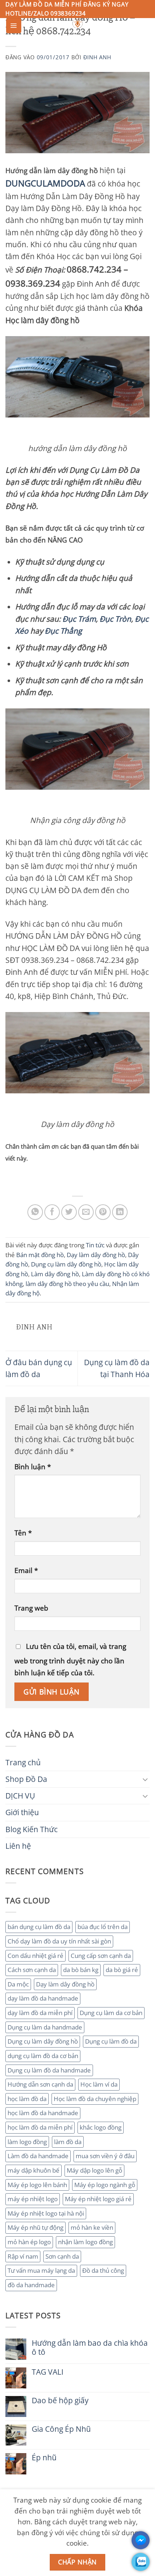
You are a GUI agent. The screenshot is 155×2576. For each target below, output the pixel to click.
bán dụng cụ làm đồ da (39, 1927)
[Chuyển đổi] (145, 1779)
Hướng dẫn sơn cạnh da (40, 2084)
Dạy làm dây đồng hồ (65, 1984)
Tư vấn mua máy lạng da (41, 2270)
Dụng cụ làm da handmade (45, 2027)
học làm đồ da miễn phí (40, 2127)
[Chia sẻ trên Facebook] (52, 1212)
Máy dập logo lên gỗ (94, 2170)
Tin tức (95, 1245)
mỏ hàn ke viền (92, 2227)
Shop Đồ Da (26, 1779)
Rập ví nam (23, 2256)
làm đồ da (68, 2142)
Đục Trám (79, 619)
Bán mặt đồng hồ (40, 1255)
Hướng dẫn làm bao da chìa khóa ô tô (90, 2348)
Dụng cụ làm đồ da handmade (49, 2070)
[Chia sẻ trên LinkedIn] (120, 1212)
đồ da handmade (31, 2285)
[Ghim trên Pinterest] (103, 1212)
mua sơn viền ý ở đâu (105, 2156)
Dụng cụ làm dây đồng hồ (43, 2041)
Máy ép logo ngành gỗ (105, 2185)
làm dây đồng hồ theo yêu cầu (67, 1284)
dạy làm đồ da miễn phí (40, 2013)
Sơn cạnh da (62, 2256)
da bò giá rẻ (122, 1970)
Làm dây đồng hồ (55, 1274)
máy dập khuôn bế (34, 2170)
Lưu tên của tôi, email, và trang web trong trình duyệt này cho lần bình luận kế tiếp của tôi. (70, 1659)
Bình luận (33, 1467)
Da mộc (18, 1984)
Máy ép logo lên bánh (37, 2185)
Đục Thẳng (63, 631)
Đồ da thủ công (103, 2270)
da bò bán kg (81, 1970)
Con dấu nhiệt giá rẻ (36, 1956)
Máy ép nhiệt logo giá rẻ (98, 2199)
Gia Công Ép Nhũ (61, 2429)
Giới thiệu (22, 1812)
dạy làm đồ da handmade (43, 1998)
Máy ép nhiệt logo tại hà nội (46, 2213)
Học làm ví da (99, 2084)
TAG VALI (48, 2372)
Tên (23, 1533)
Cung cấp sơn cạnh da (101, 1956)
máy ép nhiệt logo (33, 2199)
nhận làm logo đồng (85, 2242)
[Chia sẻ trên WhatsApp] (35, 1212)
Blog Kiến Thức (32, 1829)
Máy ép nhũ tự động (36, 2227)
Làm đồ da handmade (38, 2156)
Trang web (31, 1608)
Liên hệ (18, 1846)
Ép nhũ (44, 2458)
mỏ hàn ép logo (29, 2242)
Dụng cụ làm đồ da (111, 2041)
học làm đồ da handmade (43, 2113)
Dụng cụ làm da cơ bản (111, 2013)
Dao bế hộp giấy (60, 2401)
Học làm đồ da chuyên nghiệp (95, 2099)
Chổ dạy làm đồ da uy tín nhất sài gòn (59, 1941)
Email (26, 1570)
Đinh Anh (97, 57)
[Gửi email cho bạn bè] (86, 1212)
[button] (14, 26)
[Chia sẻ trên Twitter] (69, 1212)
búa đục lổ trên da (103, 1927)
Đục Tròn (115, 619)
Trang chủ (23, 1762)
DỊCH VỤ (20, 1796)
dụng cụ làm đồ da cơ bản (43, 2056)
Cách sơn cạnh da (32, 1970)
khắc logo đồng (101, 2127)
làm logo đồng (27, 2142)
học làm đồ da (27, 2099)
